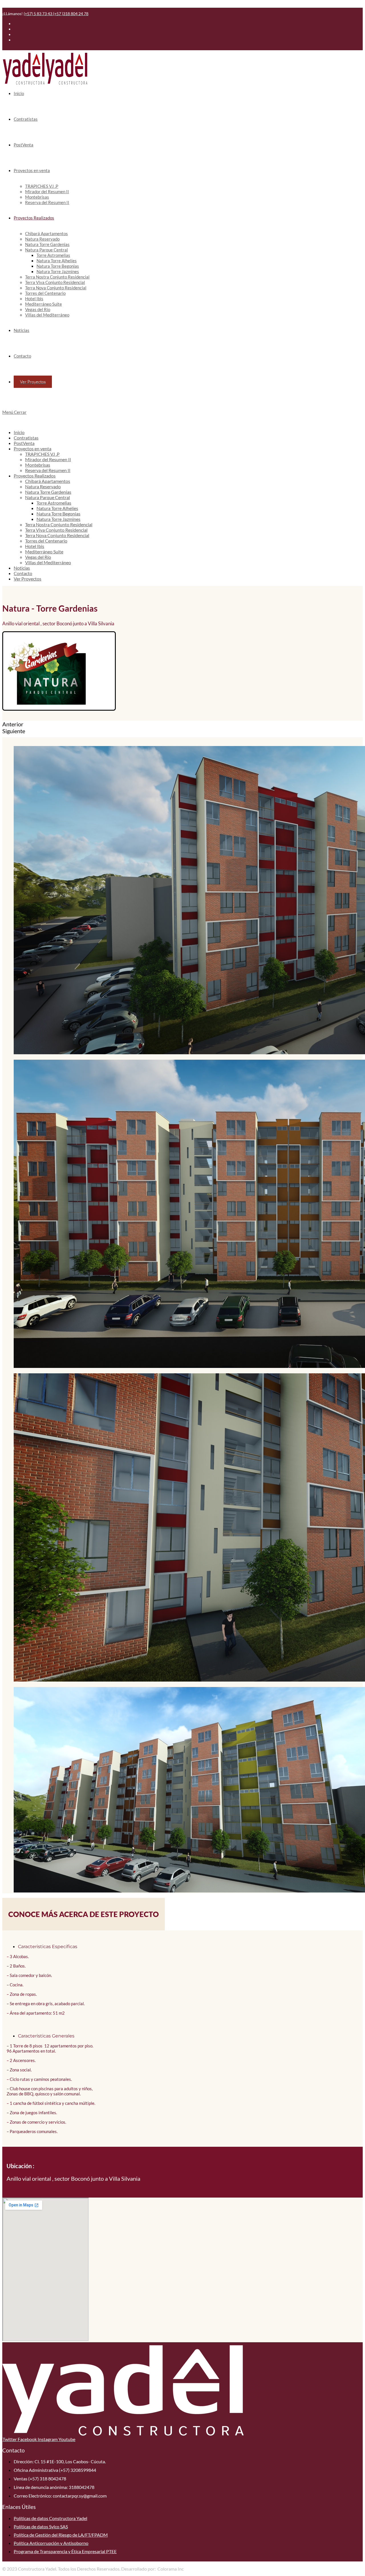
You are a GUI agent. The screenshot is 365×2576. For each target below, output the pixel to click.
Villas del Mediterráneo (48, 562)
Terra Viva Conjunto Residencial (56, 530)
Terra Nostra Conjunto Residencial (59, 524)
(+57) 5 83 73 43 (38, 14)
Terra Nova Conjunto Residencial (57, 535)
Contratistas (26, 438)
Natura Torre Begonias (58, 514)
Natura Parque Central (47, 497)
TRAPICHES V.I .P (42, 454)
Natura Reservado (43, 486)
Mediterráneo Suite (44, 552)
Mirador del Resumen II (48, 459)
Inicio (19, 432)
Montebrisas (38, 465)
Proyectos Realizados (35, 476)
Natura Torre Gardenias (48, 492)
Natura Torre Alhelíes (57, 508)
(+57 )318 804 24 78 (71, 14)
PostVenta (24, 443)
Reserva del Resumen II (48, 470)
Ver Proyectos (28, 579)
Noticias (22, 568)
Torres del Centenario (46, 541)
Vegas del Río (38, 557)
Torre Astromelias (54, 503)
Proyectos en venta (33, 449)
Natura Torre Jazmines (58, 519)
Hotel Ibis (35, 546)
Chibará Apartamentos (48, 481)
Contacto (23, 573)
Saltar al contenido (21, 5)
